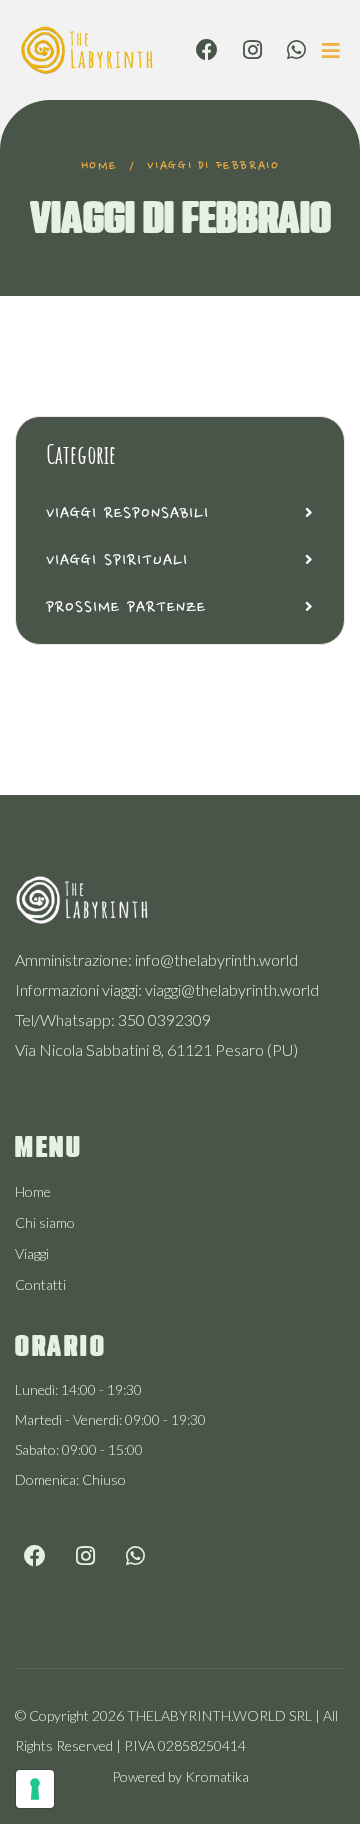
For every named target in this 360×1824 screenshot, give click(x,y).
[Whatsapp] (296, 50)
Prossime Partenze (126, 607)
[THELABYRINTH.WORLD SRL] (87, 47)
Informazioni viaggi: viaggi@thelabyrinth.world (167, 989)
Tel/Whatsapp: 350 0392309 (113, 1019)
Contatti (40, 1284)
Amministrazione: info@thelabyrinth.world (156, 959)
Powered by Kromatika (180, 1776)
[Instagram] (252, 50)
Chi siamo (45, 1222)
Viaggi (32, 1253)
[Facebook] (207, 50)
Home (99, 165)
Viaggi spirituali (117, 560)
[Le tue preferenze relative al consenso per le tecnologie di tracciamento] (35, 1789)
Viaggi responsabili (127, 513)
